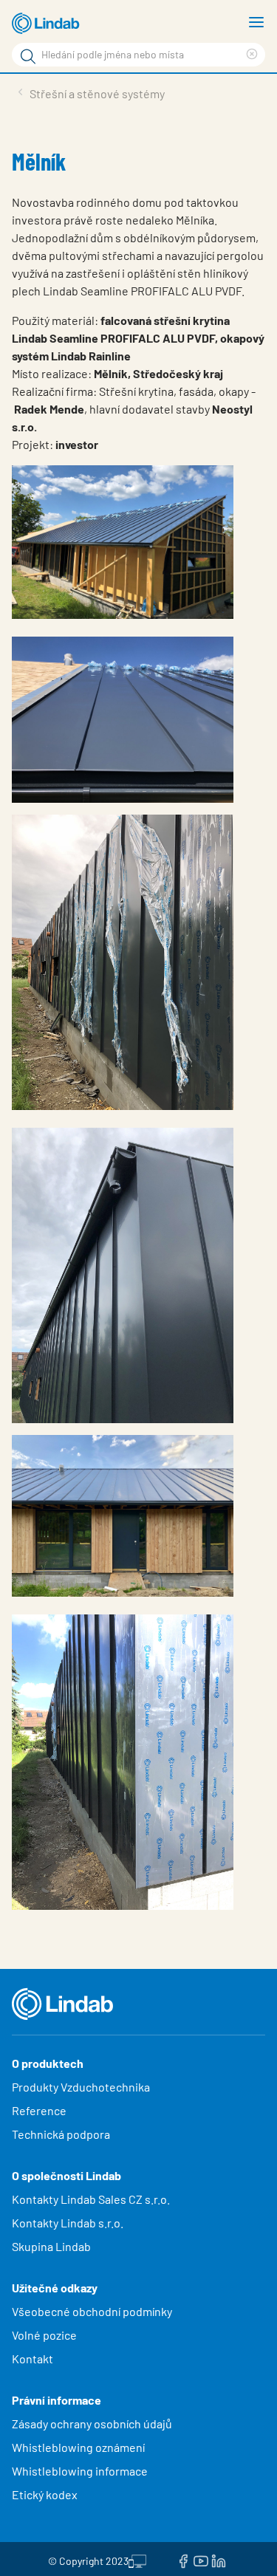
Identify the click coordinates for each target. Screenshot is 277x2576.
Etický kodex (45, 2494)
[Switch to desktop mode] (137, 2559)
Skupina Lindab (51, 2246)
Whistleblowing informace (80, 2471)
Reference (39, 2110)
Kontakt (33, 2359)
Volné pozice (45, 2335)
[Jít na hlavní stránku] (48, 24)
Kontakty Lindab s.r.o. (68, 2223)
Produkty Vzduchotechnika (81, 2087)
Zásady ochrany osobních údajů (92, 2423)
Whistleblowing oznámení (78, 2447)
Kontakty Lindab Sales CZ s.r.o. (91, 2199)
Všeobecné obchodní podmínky (92, 2311)
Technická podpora (61, 2134)
